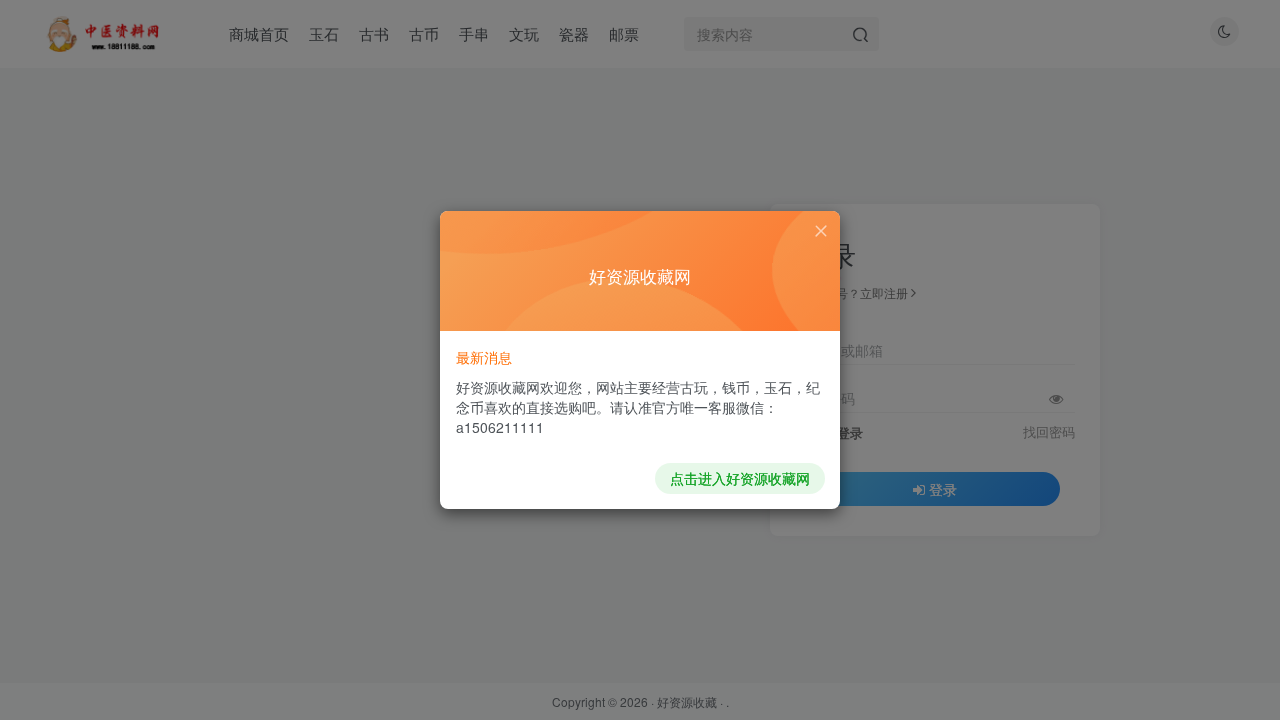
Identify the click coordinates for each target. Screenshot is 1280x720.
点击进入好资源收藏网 (740, 478)
